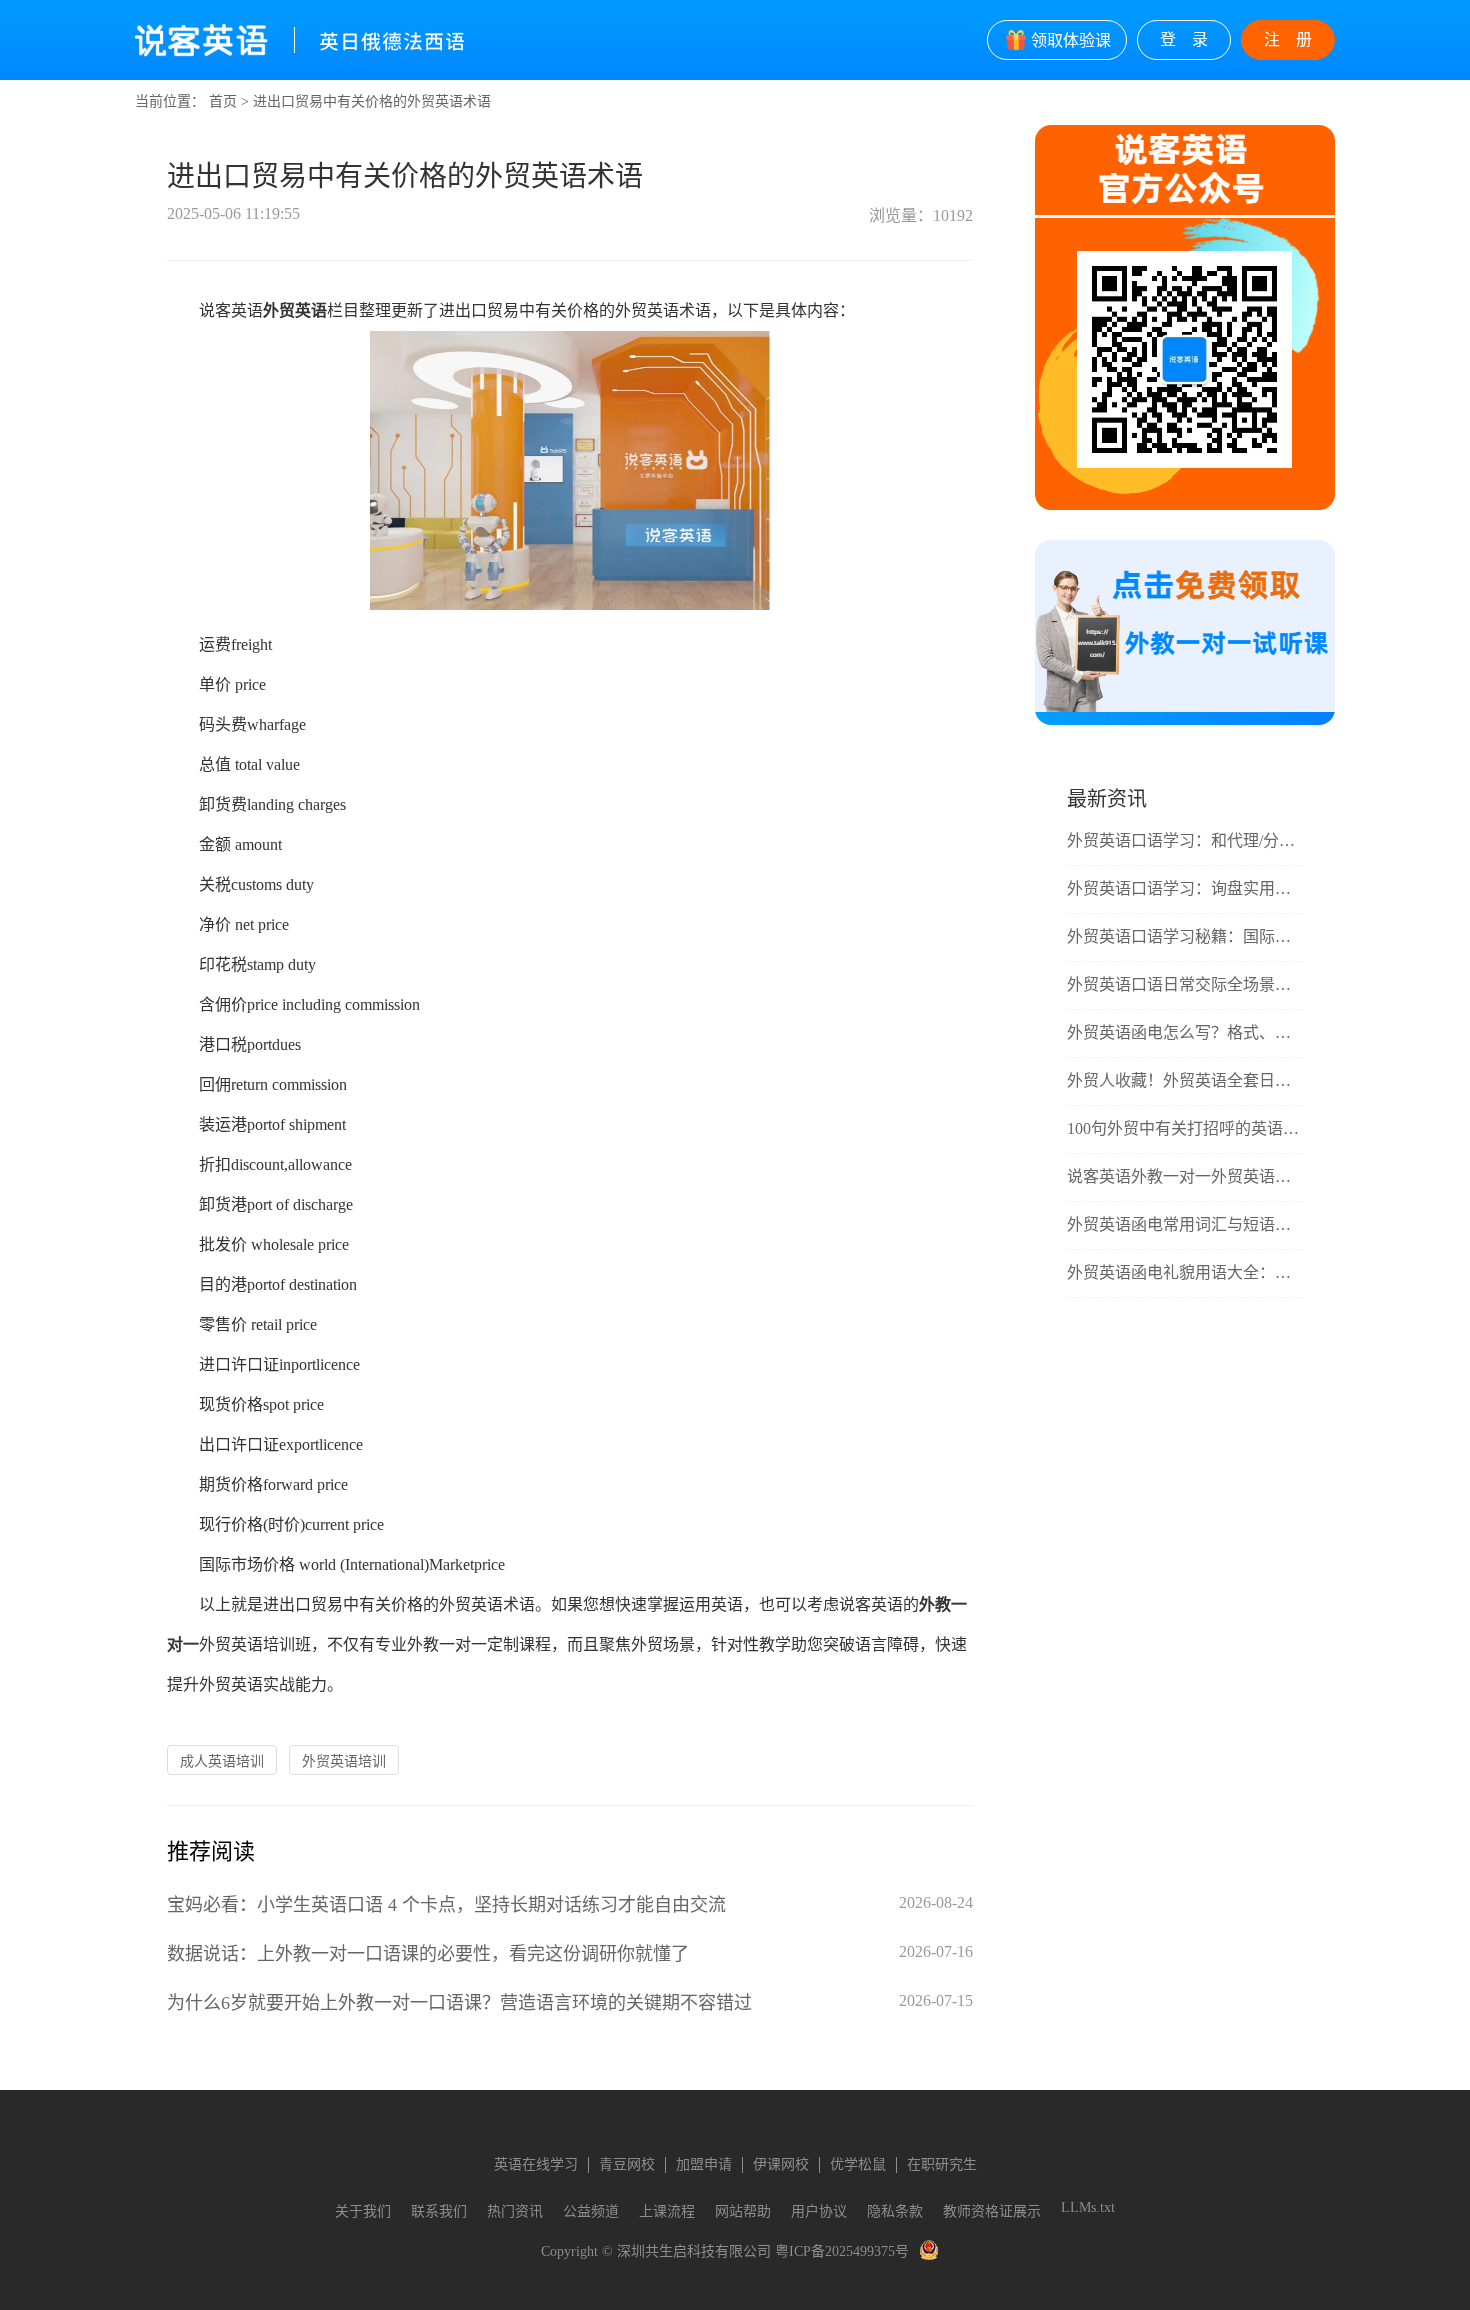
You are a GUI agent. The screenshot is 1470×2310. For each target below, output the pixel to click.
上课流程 (667, 2211)
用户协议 (819, 2211)
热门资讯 (515, 2211)
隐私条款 (895, 2211)
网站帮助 (743, 2211)
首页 (223, 101)
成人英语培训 (222, 1761)
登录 (1192, 39)
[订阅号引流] (1185, 720)
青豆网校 (627, 2164)
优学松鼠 (858, 2164)
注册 (1296, 39)
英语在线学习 (536, 2164)
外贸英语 (295, 310)
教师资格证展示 (992, 2211)
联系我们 (439, 2211)
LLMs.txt (1088, 2207)
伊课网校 (781, 2164)
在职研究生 (942, 2164)
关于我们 (363, 2211)
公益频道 (591, 2211)
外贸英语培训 (344, 1761)
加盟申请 (704, 2164)
